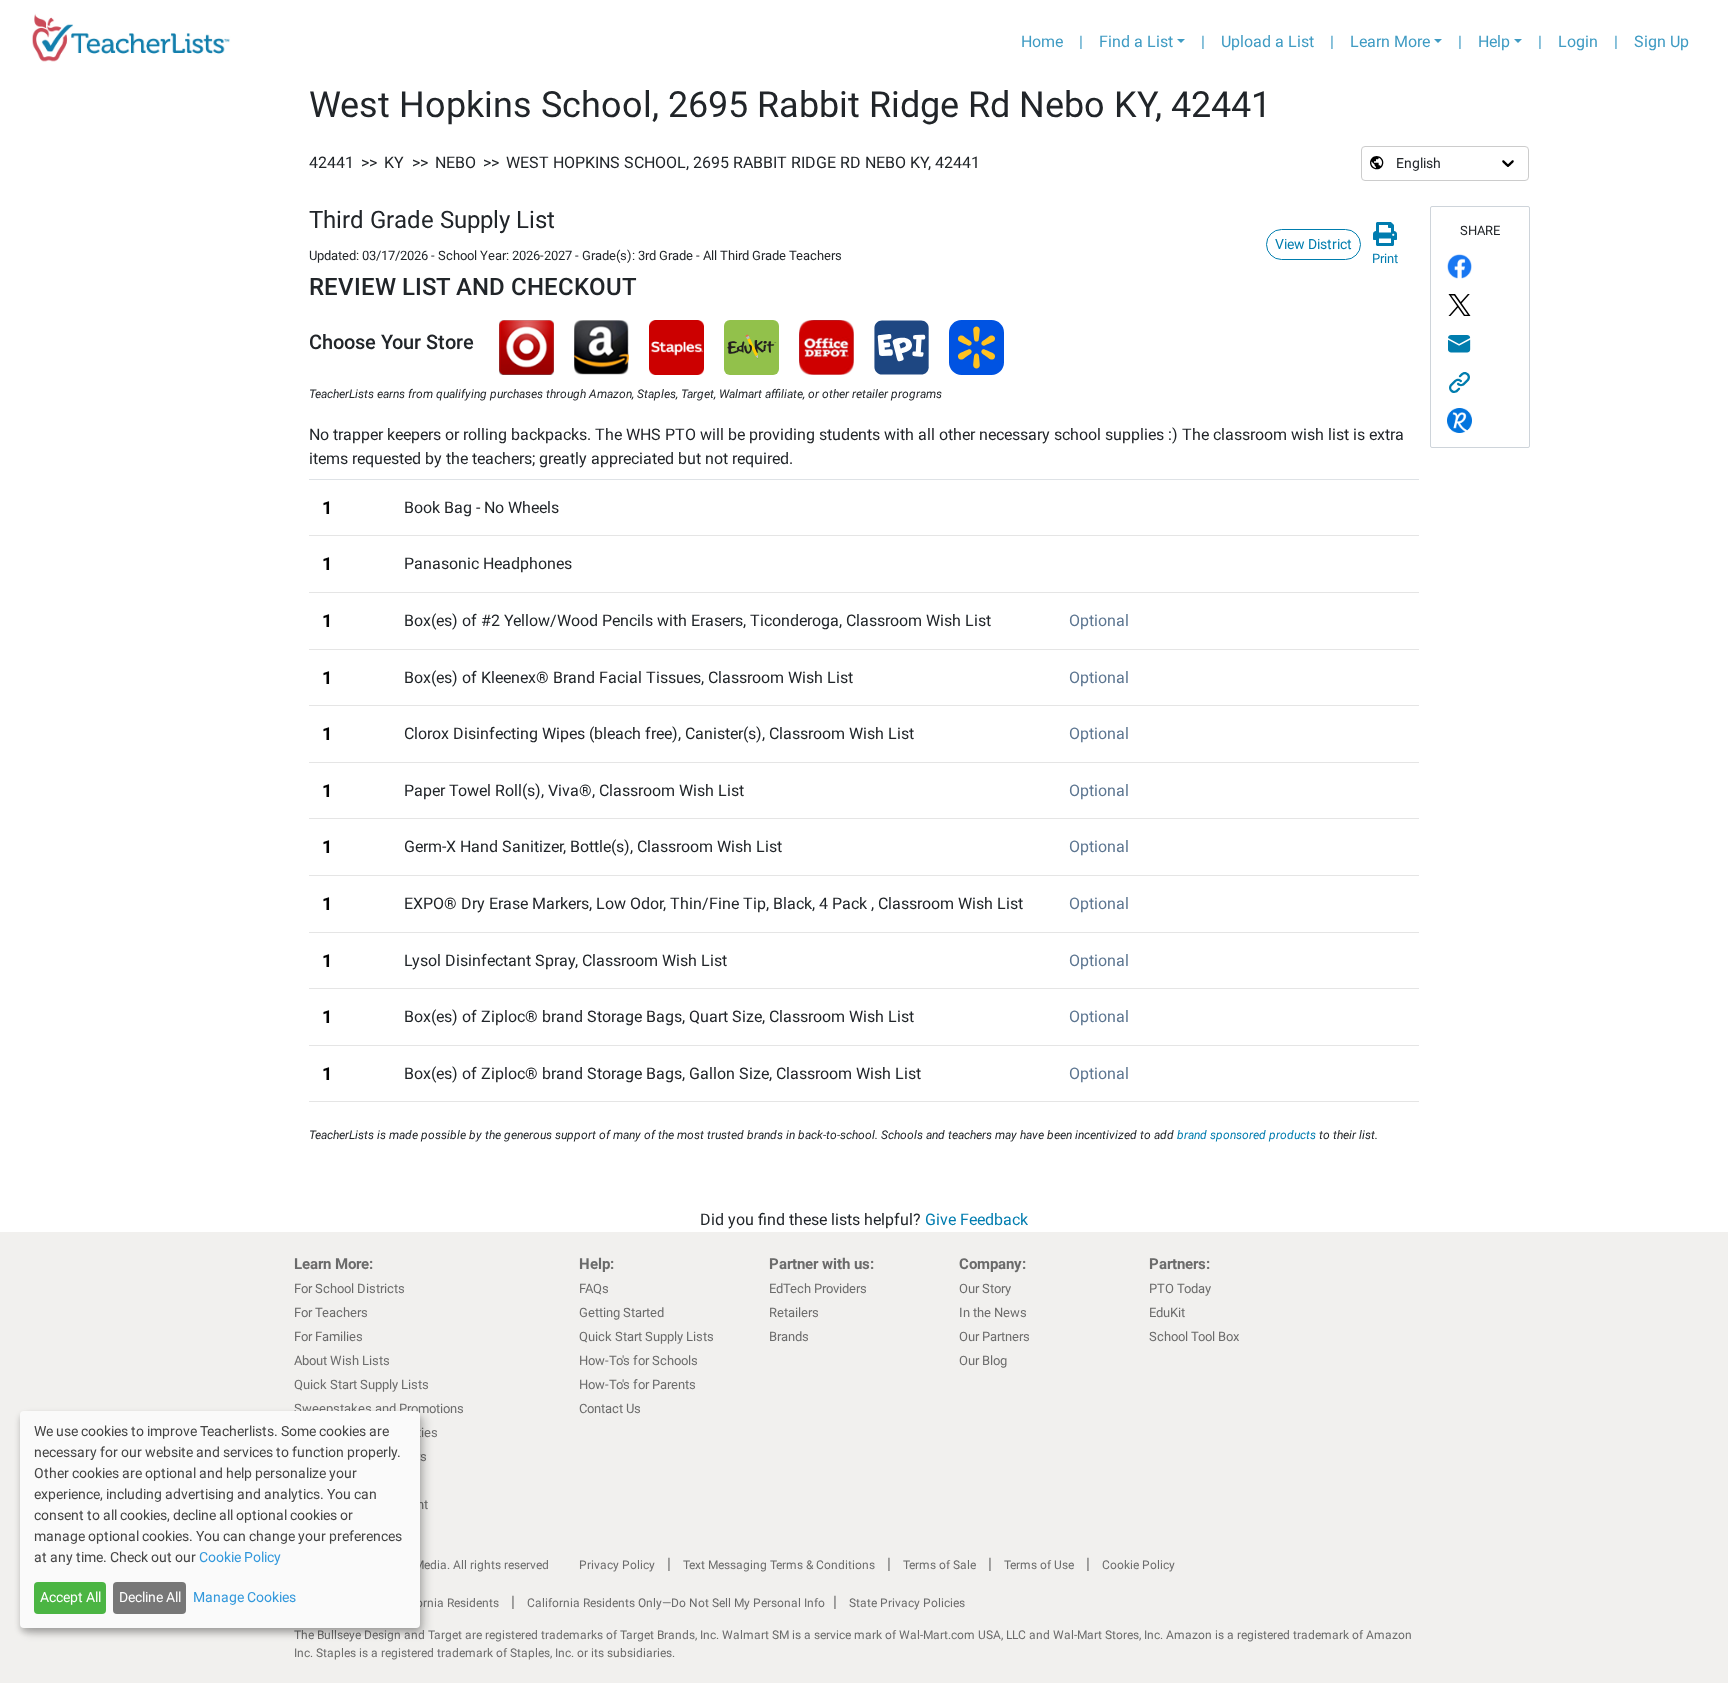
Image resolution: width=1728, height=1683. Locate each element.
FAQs (594, 1288)
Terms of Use (1039, 1565)
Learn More (1390, 41)
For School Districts (349, 1288)
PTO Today (1180, 1288)
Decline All (150, 1597)
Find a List (1136, 41)
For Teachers (331, 1312)
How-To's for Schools (638, 1360)
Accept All (70, 1597)
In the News (993, 1312)
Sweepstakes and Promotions (379, 1408)
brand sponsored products (1246, 1135)
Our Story (985, 1288)
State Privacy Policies (907, 1603)
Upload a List (1267, 41)
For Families (328, 1336)
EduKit (1167, 1312)
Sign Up (1661, 41)
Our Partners (994, 1336)
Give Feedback (976, 1219)
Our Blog (983, 1360)
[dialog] (220, 1519)
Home (1042, 41)
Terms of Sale (939, 1565)
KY (394, 162)
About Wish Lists (342, 1360)
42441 (331, 162)
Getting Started (621, 1312)
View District (1313, 244)
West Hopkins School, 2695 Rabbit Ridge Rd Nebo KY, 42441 (743, 162)
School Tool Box (1194, 1336)
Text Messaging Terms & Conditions (779, 1565)
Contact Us (610, 1408)
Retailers (794, 1312)
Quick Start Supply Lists (361, 1384)
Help (1494, 41)
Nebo (455, 162)
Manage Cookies (244, 1597)
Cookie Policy (1138, 1565)
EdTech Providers (818, 1288)
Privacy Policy (617, 1565)
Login (1578, 41)
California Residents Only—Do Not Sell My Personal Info (676, 1603)
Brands (789, 1336)
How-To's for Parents (637, 1384)
